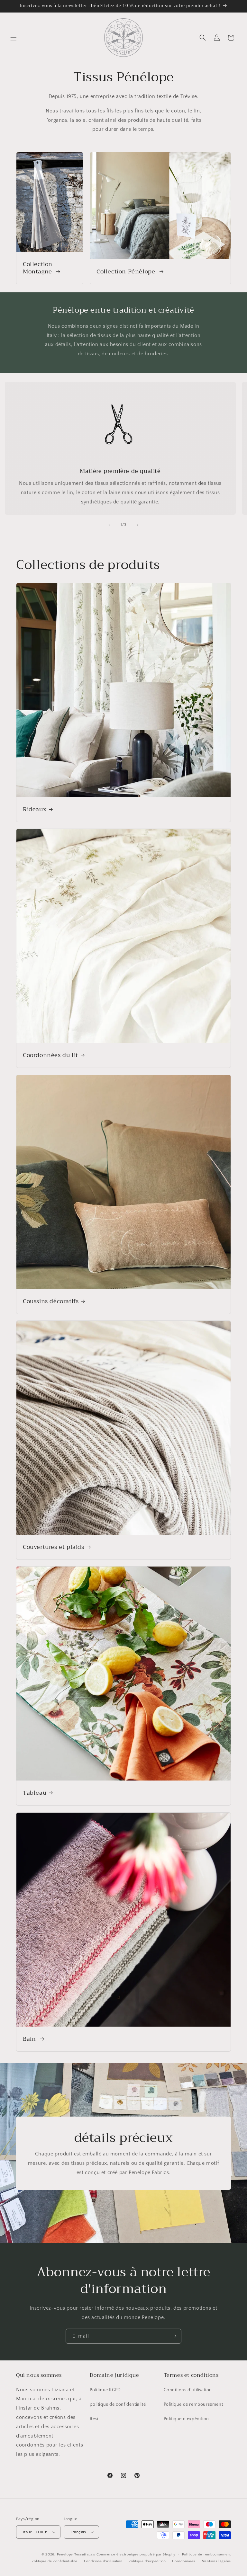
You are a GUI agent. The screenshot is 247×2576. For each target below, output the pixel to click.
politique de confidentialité (118, 2404)
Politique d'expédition (186, 2419)
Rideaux (35, 809)
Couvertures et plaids (54, 1547)
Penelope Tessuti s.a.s (77, 2554)
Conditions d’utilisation (103, 2561)
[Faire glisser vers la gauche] (109, 525)
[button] (14, 38)
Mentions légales (216, 2561)
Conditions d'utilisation (188, 2390)
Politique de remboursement (193, 2404)
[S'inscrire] (174, 2336)
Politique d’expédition (147, 2561)
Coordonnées (184, 2561)
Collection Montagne (38, 268)
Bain (30, 2039)
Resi (94, 2419)
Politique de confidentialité (55, 2561)
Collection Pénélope (127, 272)
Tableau (35, 1793)
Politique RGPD (105, 2390)
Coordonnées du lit (50, 1055)
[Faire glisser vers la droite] (138, 525)
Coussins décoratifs (51, 1301)
